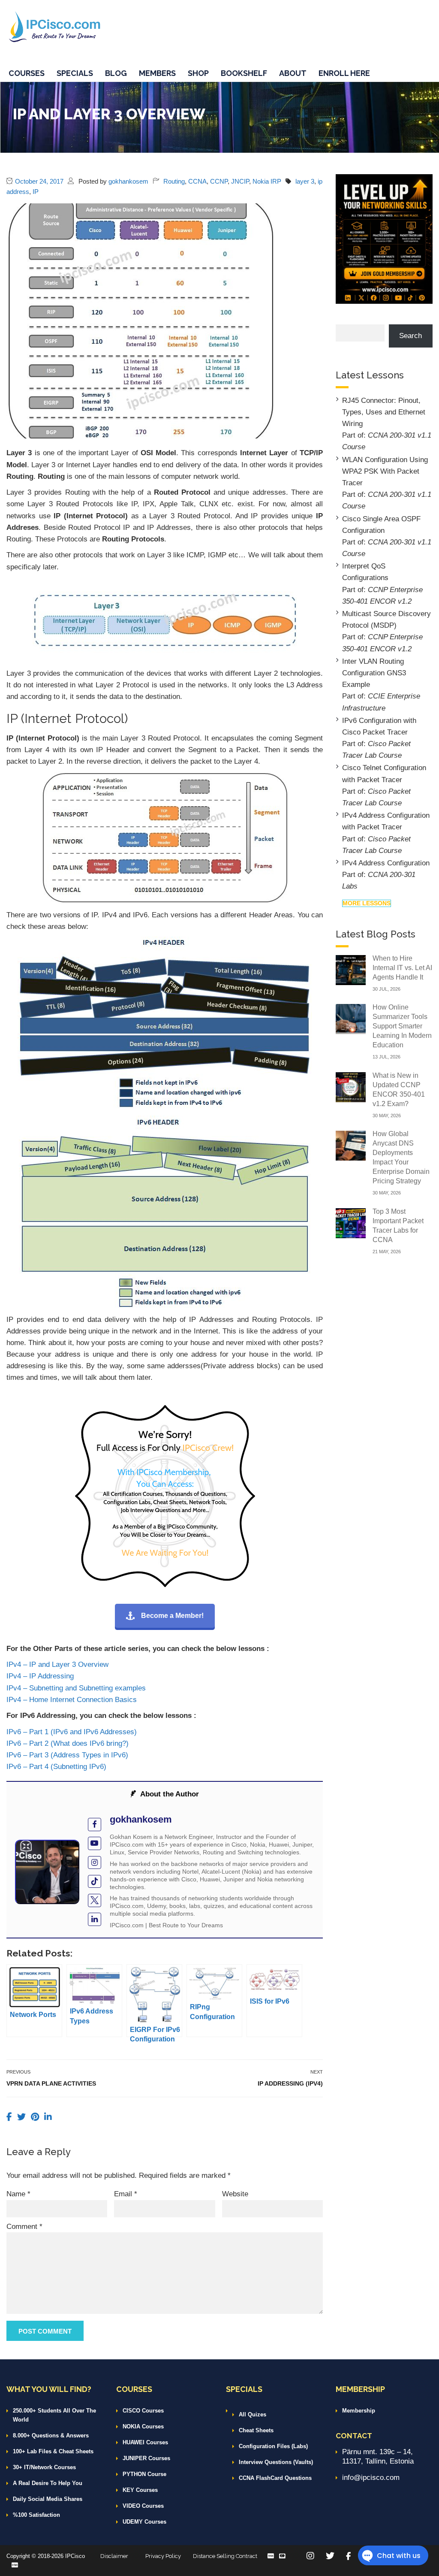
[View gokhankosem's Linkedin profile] (95, 1919)
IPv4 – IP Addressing (40, 1676)
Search (410, 336)
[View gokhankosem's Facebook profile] (95, 1825)
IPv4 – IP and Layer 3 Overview (57, 1664)
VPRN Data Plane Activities (51, 2083)
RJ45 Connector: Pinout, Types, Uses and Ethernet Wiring (384, 412)
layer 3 (305, 181)
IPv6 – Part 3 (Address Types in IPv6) (67, 1755)
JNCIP (240, 181)
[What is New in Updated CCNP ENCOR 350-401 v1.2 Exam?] (351, 1087)
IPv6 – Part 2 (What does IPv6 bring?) (68, 1743)
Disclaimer (114, 2556)
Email (126, 2194)
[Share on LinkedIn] (48, 2117)
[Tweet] (23, 2117)
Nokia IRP (267, 181)
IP (36, 192)
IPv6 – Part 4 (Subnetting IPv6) (56, 1767)
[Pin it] (36, 2117)
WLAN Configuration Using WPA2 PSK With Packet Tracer (385, 471)
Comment (24, 2227)
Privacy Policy (163, 2556)
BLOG (116, 73)
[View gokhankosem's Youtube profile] (95, 1843)
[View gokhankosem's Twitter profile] (95, 1900)
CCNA (197, 181)
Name (18, 2194)
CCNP (219, 181)
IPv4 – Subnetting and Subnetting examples (76, 1688)
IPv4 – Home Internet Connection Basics (72, 1700)
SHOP (198, 73)
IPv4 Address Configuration (386, 863)
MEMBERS (157, 73)
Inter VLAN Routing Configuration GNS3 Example (374, 673)
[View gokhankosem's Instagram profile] (95, 1863)
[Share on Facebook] (11, 2117)
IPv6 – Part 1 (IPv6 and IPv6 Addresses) (72, 1732)
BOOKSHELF (244, 73)
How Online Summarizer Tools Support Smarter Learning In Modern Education (402, 1026)
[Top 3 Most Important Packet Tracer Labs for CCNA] (351, 1223)
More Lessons (367, 903)
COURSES (27, 73)
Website (235, 2194)
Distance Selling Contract (225, 2556)
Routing (174, 181)
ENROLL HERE (344, 73)
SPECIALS (75, 73)
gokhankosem (128, 181)
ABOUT (293, 73)
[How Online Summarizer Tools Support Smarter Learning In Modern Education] (351, 1018)
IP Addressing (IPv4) (290, 2083)
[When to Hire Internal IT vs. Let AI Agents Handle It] (351, 969)
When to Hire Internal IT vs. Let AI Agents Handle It (402, 968)
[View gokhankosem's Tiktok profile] (95, 1882)
